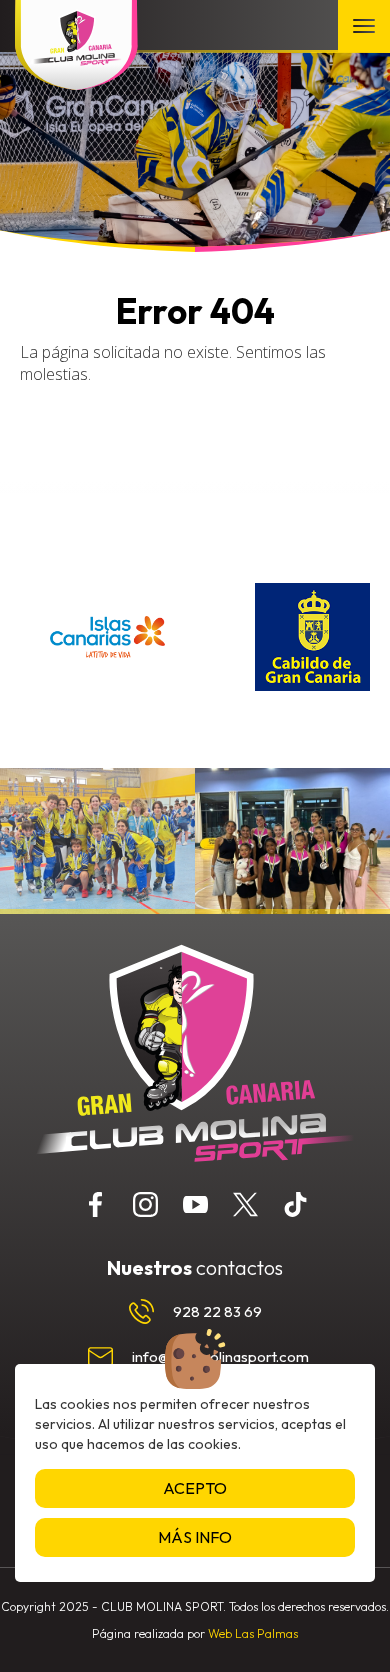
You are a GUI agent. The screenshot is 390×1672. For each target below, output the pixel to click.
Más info (195, 1537)
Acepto (195, 1488)
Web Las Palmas (253, 1633)
